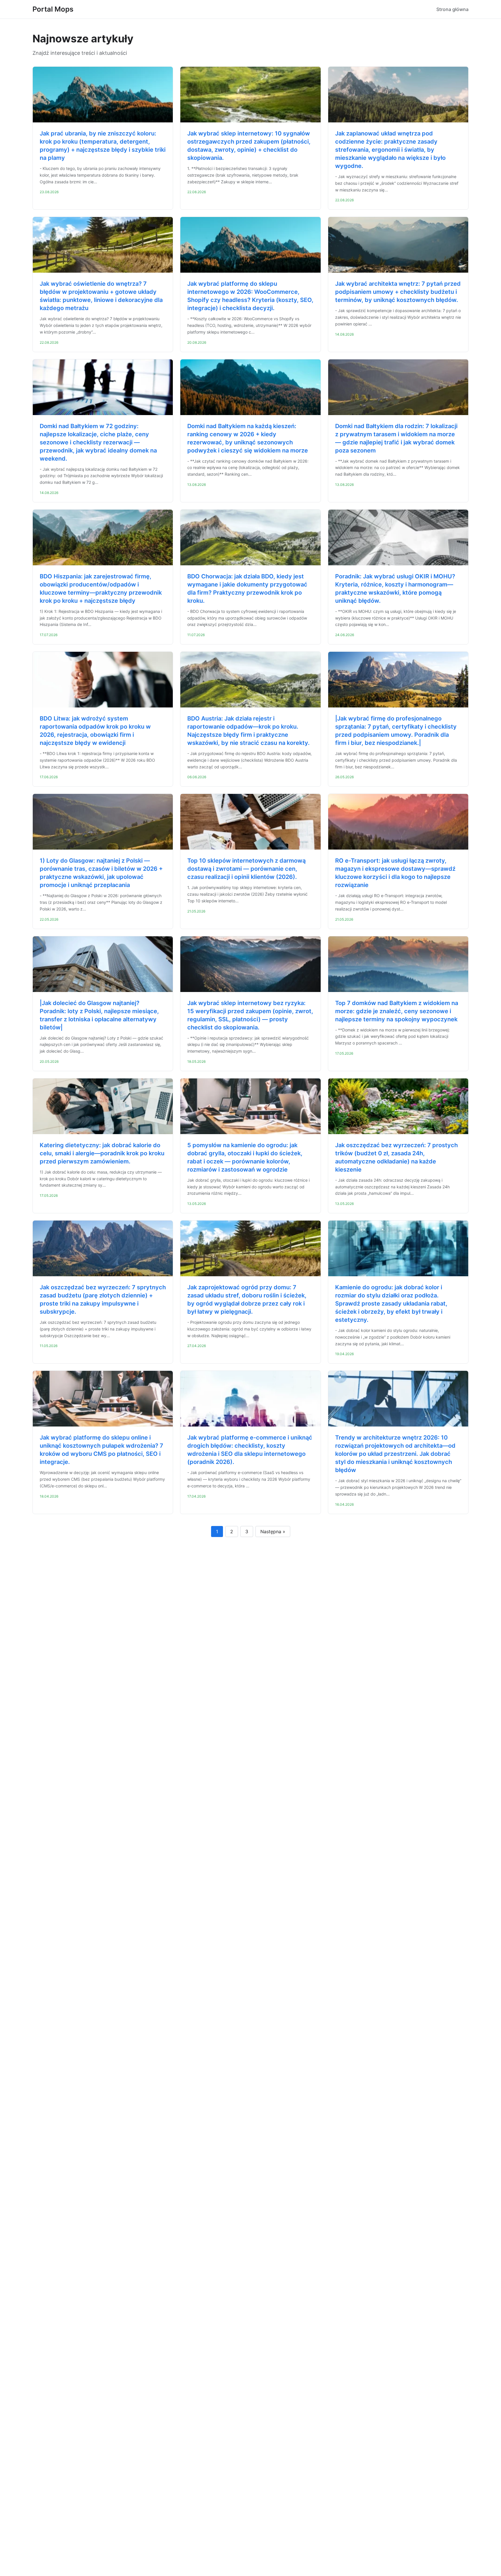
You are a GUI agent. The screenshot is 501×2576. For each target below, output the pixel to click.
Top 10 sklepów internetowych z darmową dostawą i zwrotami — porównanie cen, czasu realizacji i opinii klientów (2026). (246, 869)
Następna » (273, 1532)
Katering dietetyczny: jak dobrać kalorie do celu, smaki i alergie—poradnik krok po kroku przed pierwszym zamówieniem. (102, 1153)
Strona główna (452, 9)
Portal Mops (53, 9)
